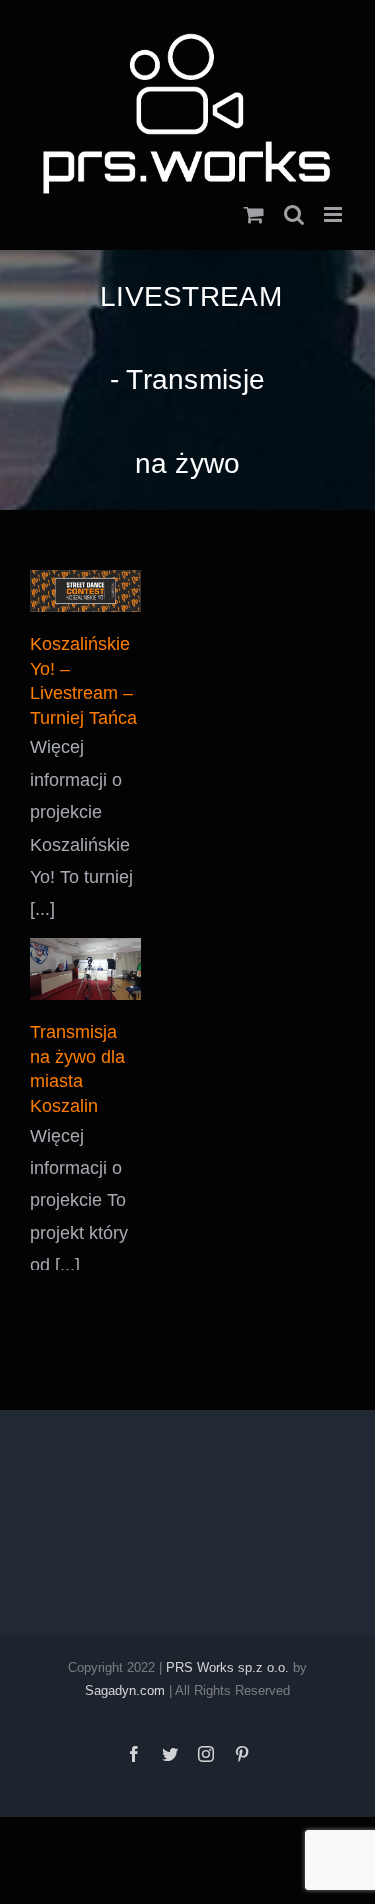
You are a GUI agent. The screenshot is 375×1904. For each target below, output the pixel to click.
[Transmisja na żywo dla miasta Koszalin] (85, 955)
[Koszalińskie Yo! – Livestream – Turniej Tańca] (85, 577)
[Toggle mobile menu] (334, 200)
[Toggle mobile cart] (254, 200)
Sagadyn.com (125, 1676)
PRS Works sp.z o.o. (227, 1653)
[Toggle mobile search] (294, 200)
